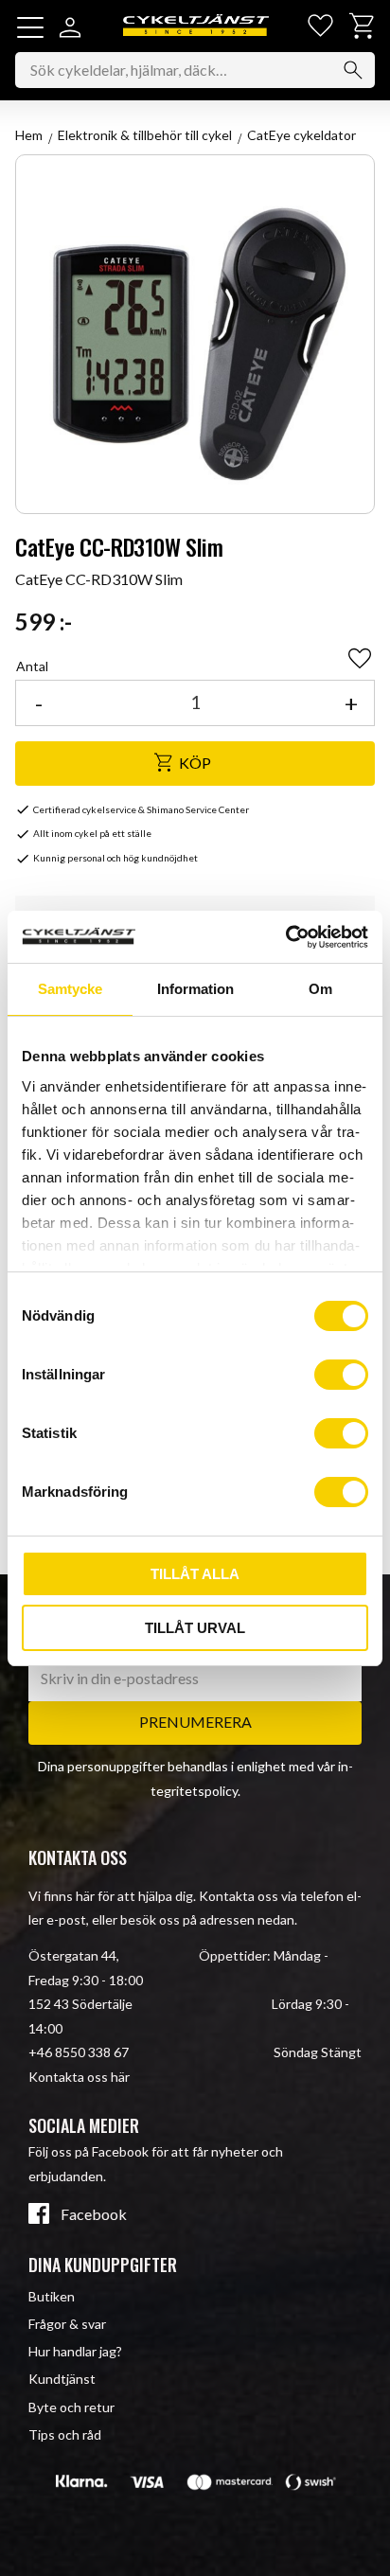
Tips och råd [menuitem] (65, 2434)
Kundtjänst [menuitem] (62, 2379)
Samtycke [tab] (70, 989)
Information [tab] (195, 989)
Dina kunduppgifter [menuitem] (103, 2265)
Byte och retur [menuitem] (71, 2407)
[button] (30, 27)
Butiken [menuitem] (52, 2296)
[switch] (341, 1375)
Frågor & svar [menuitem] (67, 2324)
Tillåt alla (195, 1574)
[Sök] (353, 70)
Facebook (94, 2214)
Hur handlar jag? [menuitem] (75, 2351)
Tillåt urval (195, 1628)
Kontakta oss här (79, 2077)
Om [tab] (320, 989)
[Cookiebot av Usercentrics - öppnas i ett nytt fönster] (285, 937)
